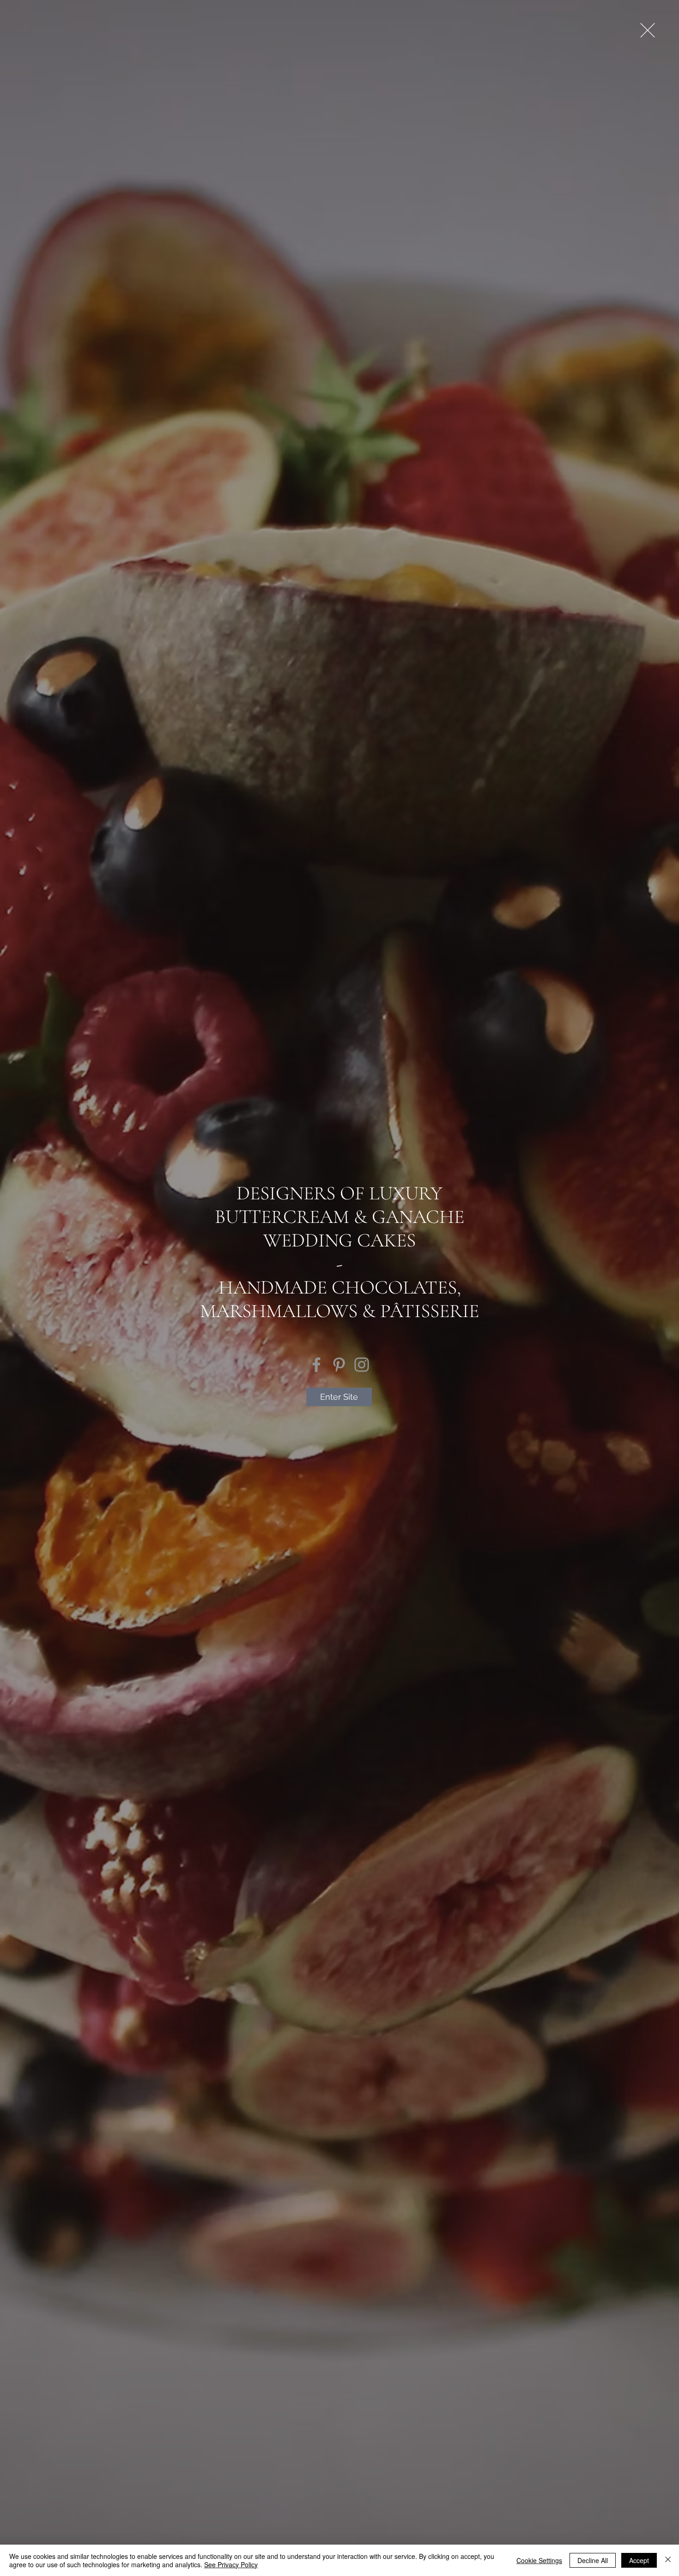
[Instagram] (362, 1365)
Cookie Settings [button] (539, 2560)
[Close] (668, 2560)
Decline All (593, 2560)
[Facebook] (316, 1365)
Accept (639, 2560)
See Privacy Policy (231, 2564)
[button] (648, 30)
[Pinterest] (339, 1365)
